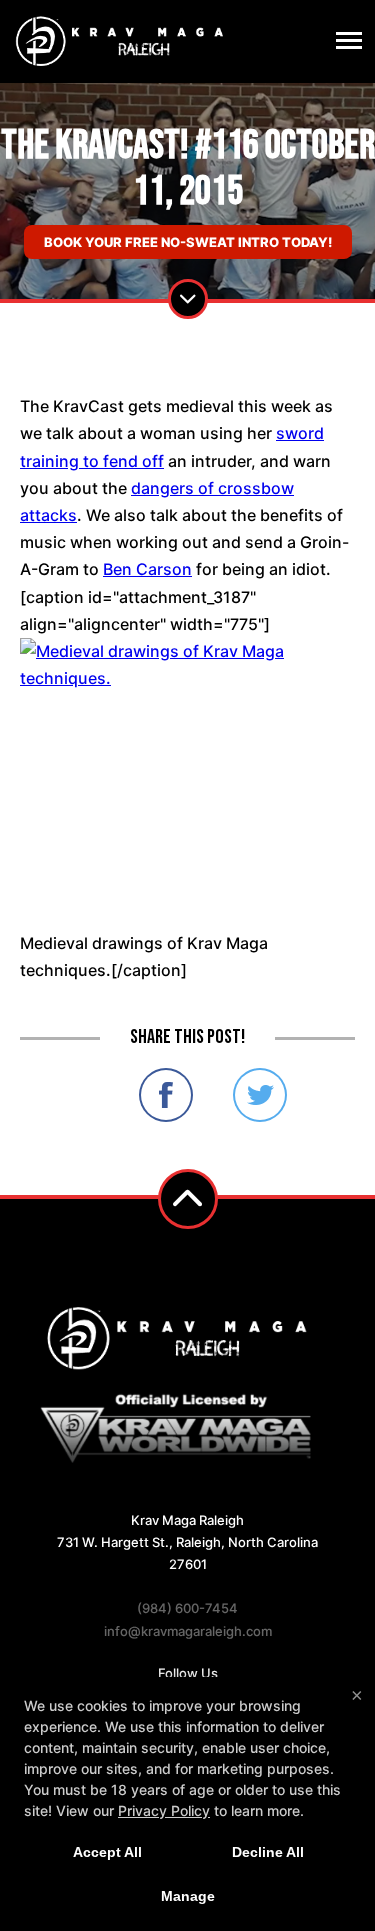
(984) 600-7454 (187, 1608)
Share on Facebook (166, 1095)
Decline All (268, 1852)
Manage (188, 1896)
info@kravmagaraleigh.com (188, 1631)
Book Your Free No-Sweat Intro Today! (188, 242)
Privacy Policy (164, 1810)
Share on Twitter (260, 1095)
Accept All (107, 1852)
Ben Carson (147, 569)
